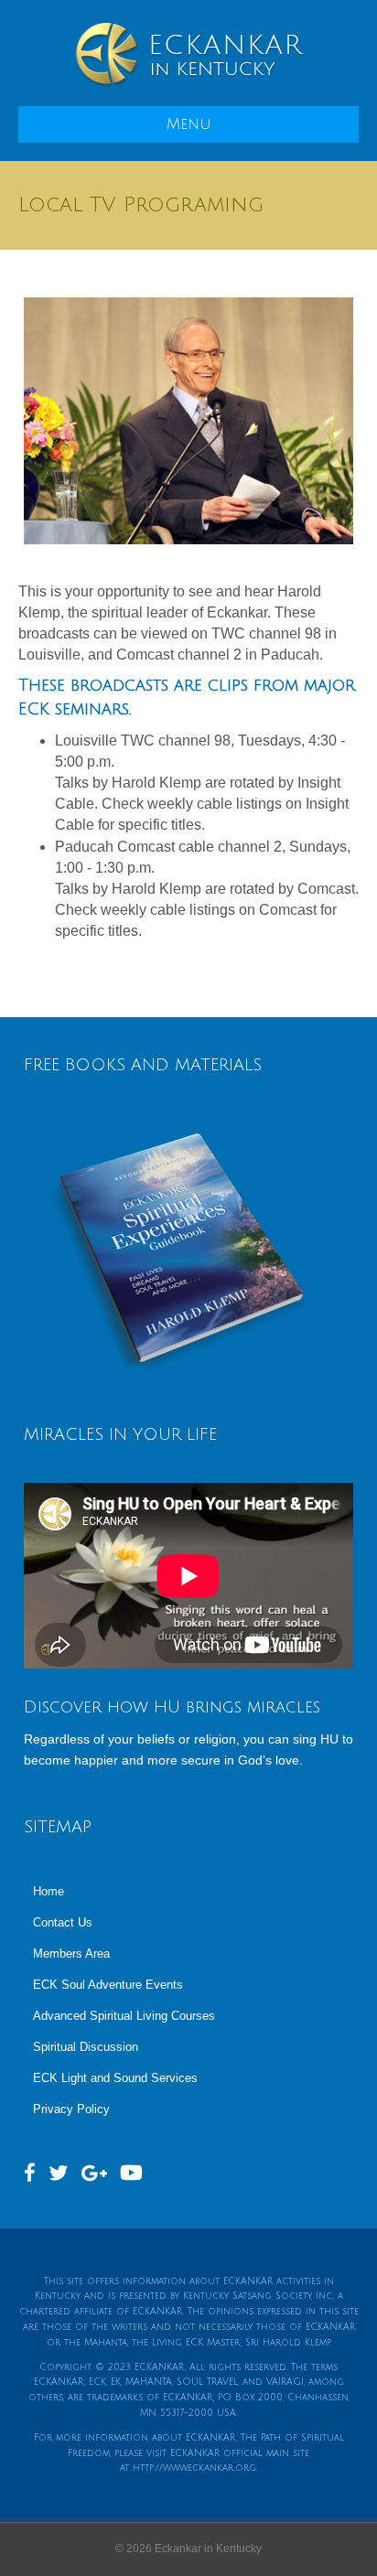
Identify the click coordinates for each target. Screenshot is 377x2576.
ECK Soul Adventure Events (108, 1985)
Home (48, 1891)
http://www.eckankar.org (194, 2468)
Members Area (71, 1953)
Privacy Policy (71, 2109)
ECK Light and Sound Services (115, 2078)
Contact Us (63, 1922)
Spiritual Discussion (86, 2047)
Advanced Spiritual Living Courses (124, 2016)
